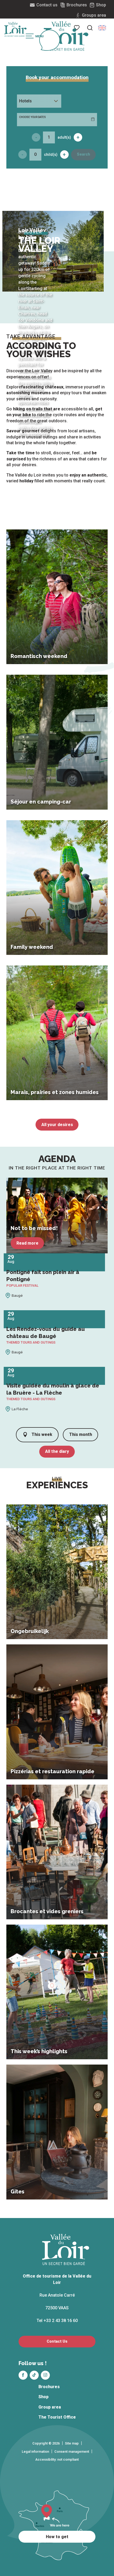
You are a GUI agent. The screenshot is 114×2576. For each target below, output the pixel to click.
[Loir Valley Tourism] (66, 36)
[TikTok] (34, 2375)
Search (84, 154)
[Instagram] (45, 2375)
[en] (102, 28)
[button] (90, 28)
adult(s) (64, 137)
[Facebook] (23, 2375)
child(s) (51, 155)
